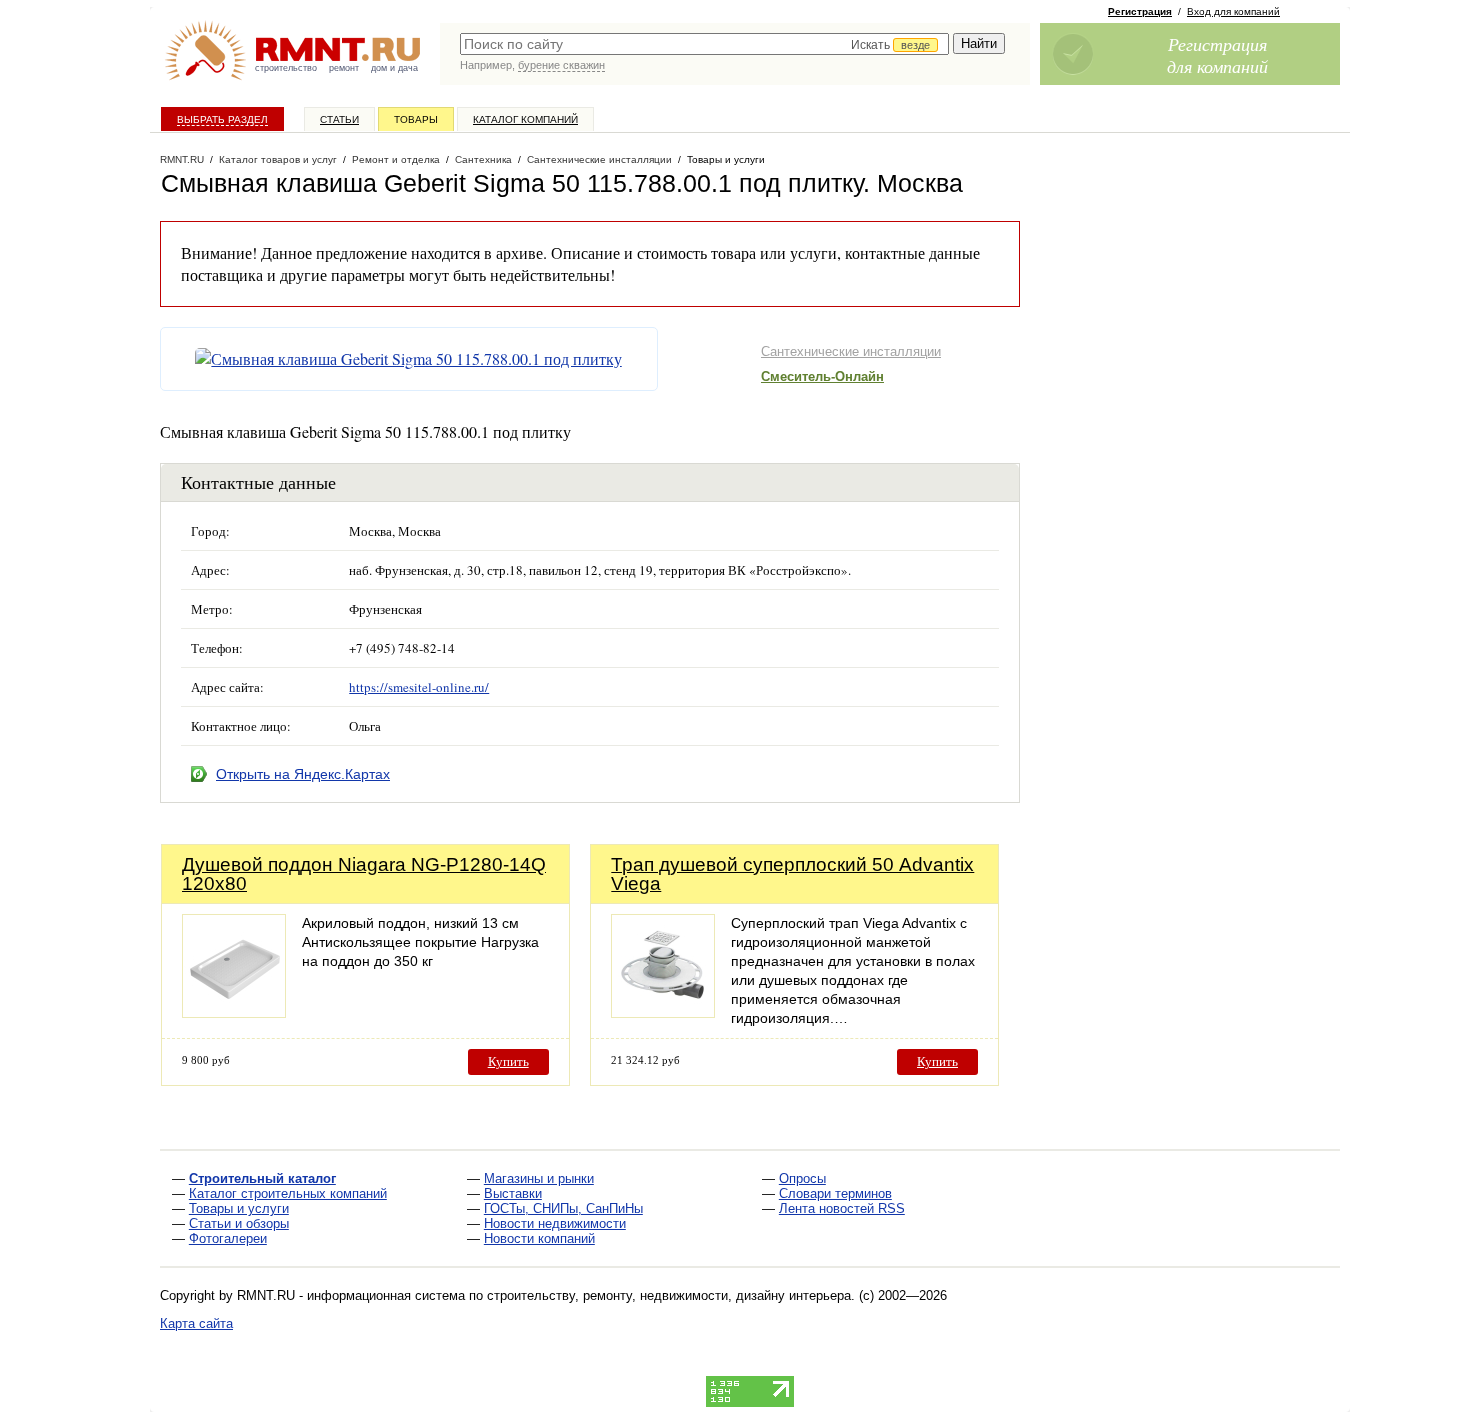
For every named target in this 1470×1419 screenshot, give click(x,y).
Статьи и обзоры (239, 1223)
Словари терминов (835, 1193)
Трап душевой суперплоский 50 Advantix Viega (792, 874)
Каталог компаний (525, 119)
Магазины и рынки (539, 1178)
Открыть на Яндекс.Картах (303, 774)
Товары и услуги (239, 1208)
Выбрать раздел (222, 119)
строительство (286, 68)
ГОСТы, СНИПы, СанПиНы (563, 1208)
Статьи (339, 119)
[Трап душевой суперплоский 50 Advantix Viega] (663, 1012)
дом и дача (394, 68)
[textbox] (704, 44)
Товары (416, 119)
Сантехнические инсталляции (851, 351)
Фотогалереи (228, 1238)
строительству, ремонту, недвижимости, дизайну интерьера (669, 1295)
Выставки (513, 1193)
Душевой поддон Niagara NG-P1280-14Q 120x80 (364, 874)
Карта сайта (196, 1323)
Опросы (802, 1178)
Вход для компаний (1233, 11)
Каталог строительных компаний (288, 1193)
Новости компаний (539, 1238)
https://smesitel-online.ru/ (419, 687)
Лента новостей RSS (842, 1208)
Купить (508, 1061)
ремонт (344, 68)
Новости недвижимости (555, 1223)
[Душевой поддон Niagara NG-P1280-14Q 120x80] (234, 1012)
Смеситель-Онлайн (822, 376)
